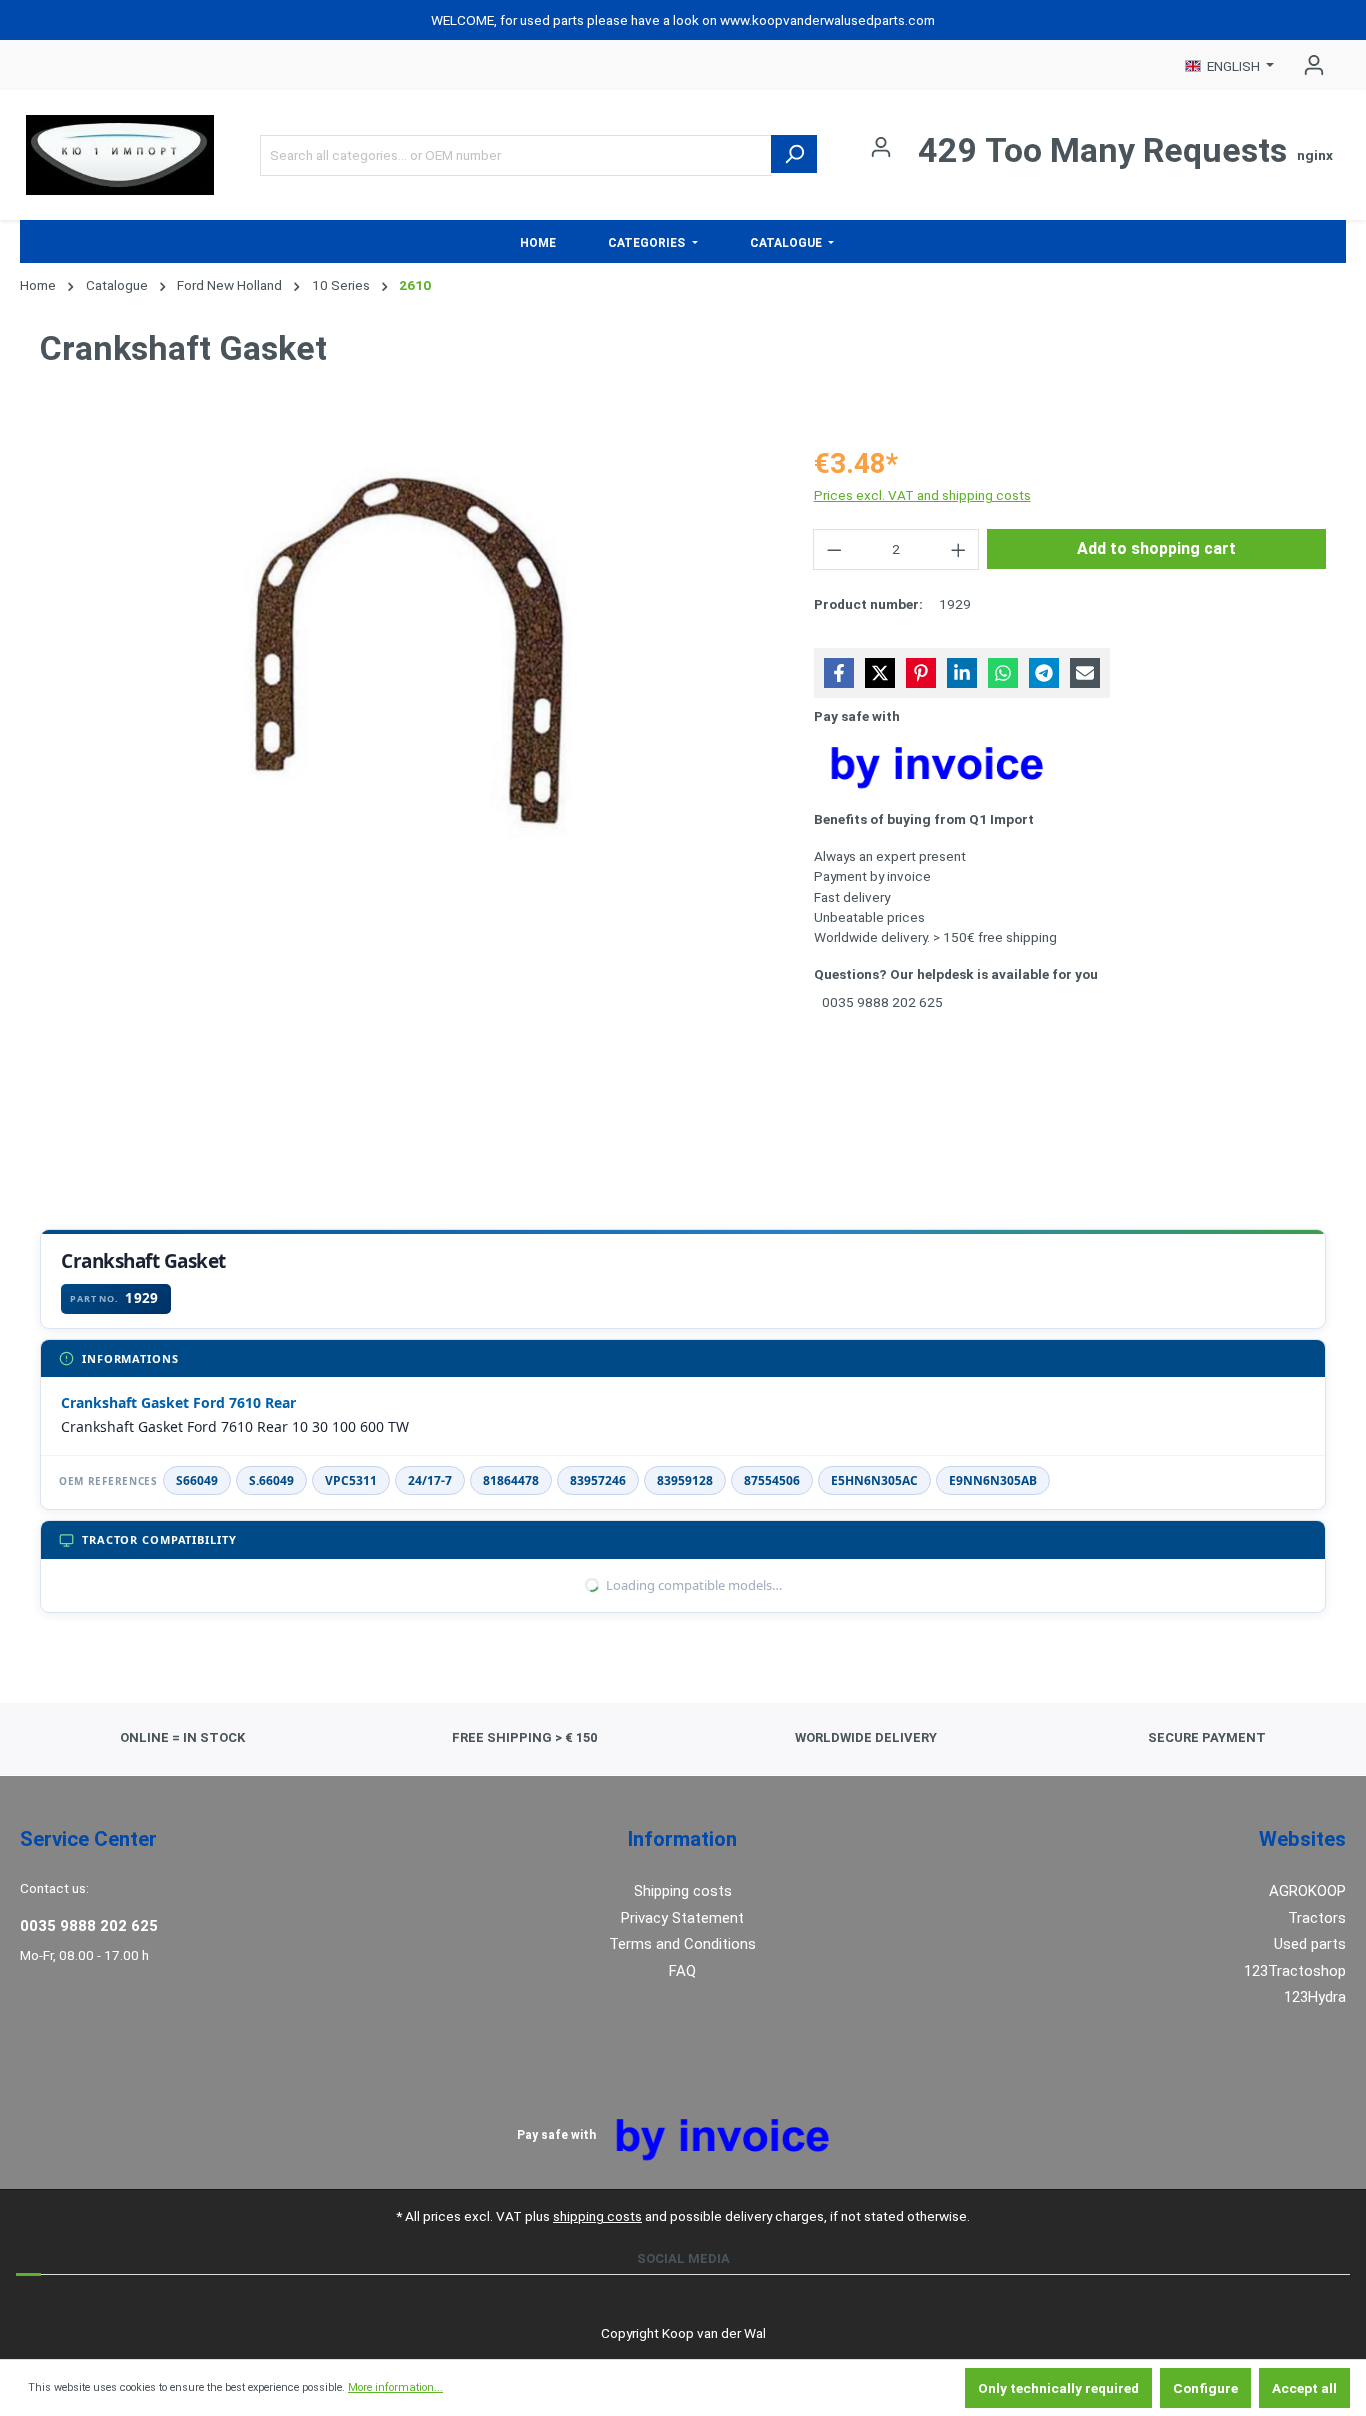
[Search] (794, 154)
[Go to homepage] (120, 155)
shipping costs (597, 2216)
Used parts (1310, 1944)
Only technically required (1058, 2388)
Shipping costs (683, 1891)
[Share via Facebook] (839, 673)
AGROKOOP (1307, 1891)
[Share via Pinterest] (921, 673)
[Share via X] (880, 673)
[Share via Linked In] (962, 673)
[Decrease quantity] (834, 549)
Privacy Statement (682, 1918)
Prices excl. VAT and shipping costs (922, 495)
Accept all (1304, 2388)
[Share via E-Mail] (1085, 673)
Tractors (1317, 1918)
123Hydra (1315, 1997)
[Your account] (1308, 65)
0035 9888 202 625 (89, 1926)
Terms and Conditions (682, 1944)
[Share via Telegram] (1044, 673)
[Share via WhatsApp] (1003, 673)
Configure (1205, 2388)
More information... (395, 2387)
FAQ (682, 1971)
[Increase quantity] (959, 549)
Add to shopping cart (1156, 548)
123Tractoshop (1295, 1971)
